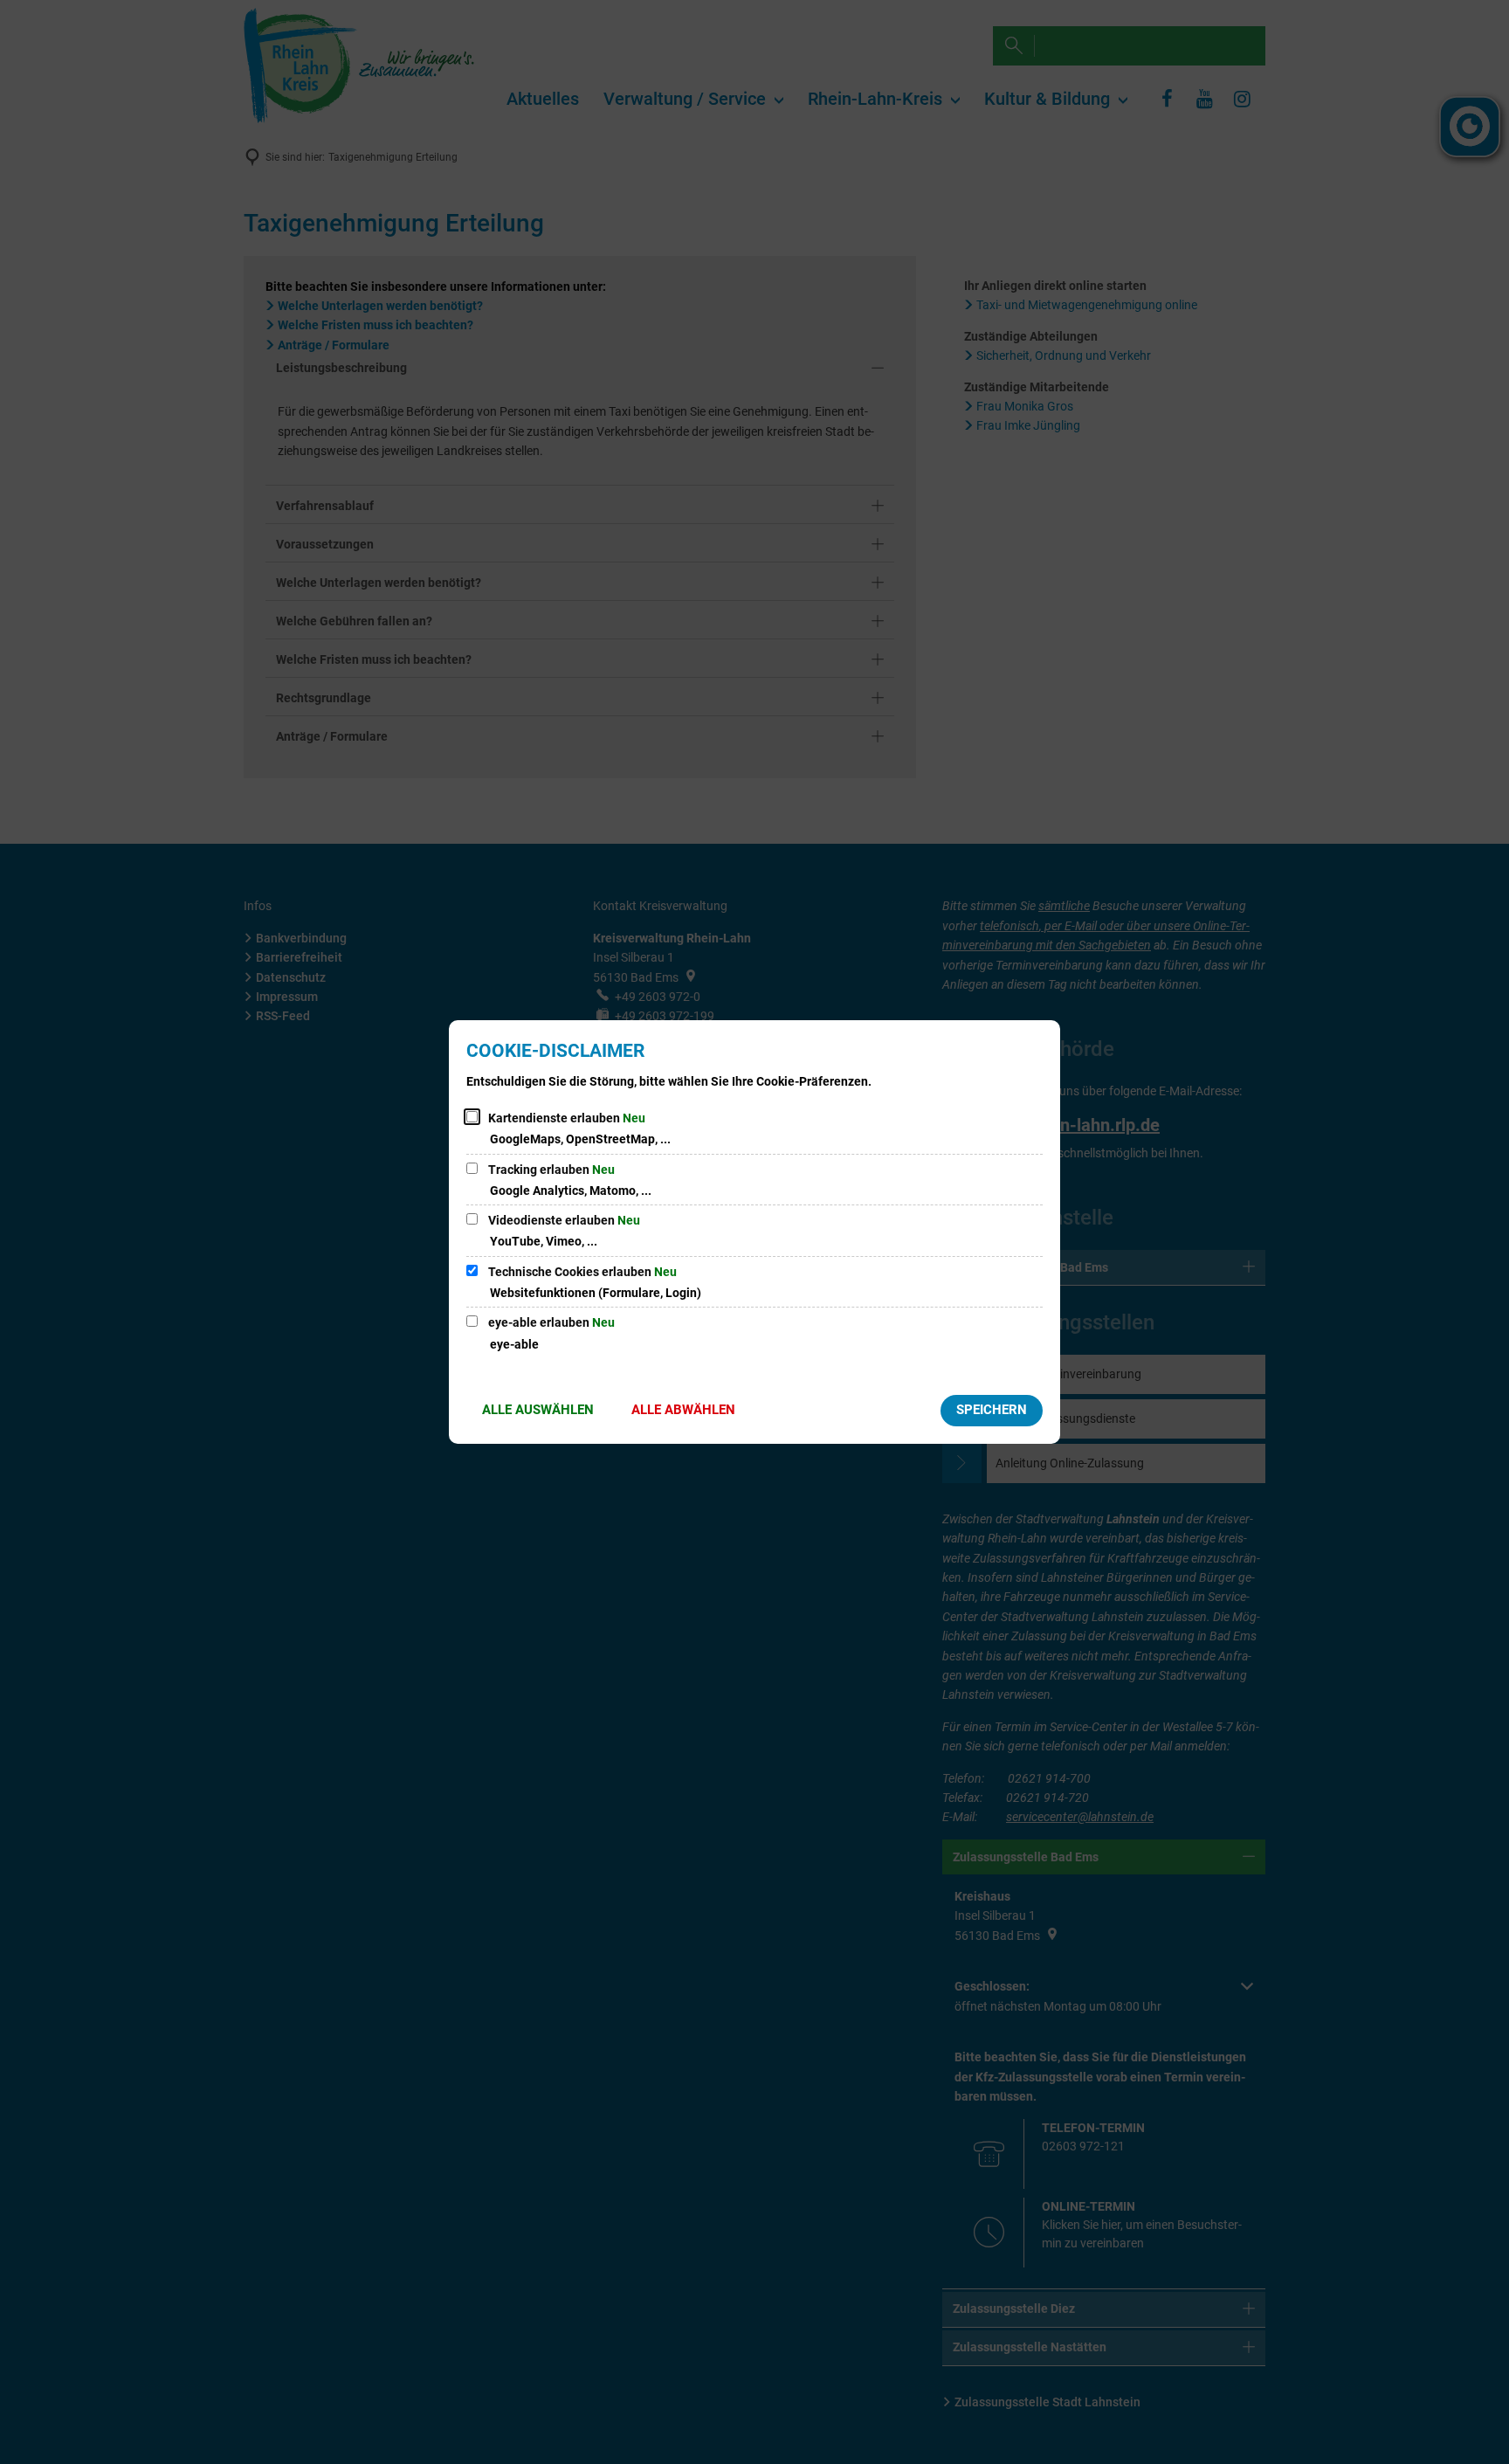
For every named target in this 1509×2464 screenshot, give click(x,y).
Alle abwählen (683, 1410)
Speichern (992, 1410)
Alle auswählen (538, 1410)
